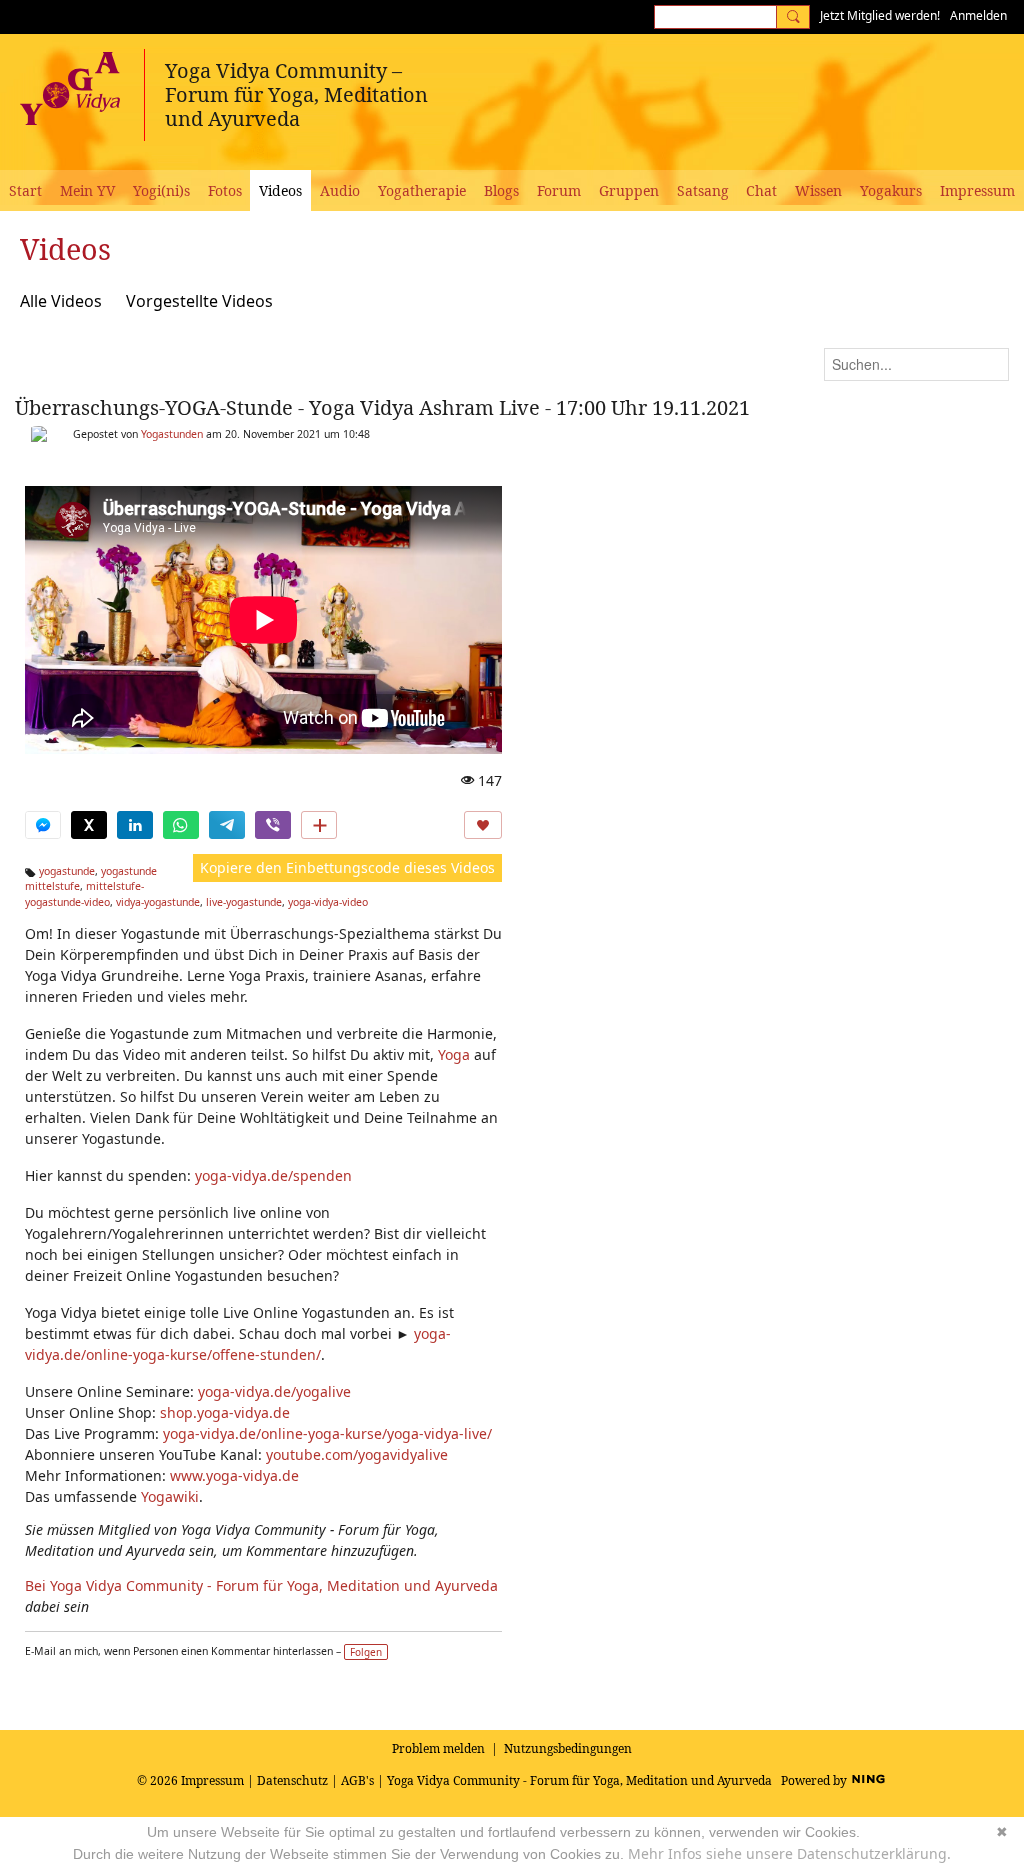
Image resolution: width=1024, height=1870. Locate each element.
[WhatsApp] (181, 825)
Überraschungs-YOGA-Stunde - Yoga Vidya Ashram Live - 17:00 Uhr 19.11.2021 (382, 407)
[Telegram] (227, 825)
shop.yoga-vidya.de (225, 1412)
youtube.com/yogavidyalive (357, 1454)
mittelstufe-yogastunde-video (84, 894)
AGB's (357, 1780)
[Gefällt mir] (483, 825)
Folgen (366, 1652)
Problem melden (438, 1748)
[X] (89, 825)
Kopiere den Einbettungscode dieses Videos (347, 867)
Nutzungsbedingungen (568, 1748)
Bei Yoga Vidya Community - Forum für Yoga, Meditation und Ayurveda (261, 1585)
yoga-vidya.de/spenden (273, 1175)
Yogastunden (172, 434)
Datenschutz (292, 1780)
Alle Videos (61, 301)
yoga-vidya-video (328, 902)
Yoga (454, 1054)
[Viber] (273, 825)
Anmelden (978, 15)
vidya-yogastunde (158, 902)
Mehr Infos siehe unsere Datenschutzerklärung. (789, 1853)
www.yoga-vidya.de (234, 1475)
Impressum (212, 1780)
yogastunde (67, 871)
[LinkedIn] (135, 825)
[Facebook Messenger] (43, 825)
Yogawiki (170, 1496)
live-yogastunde (244, 902)
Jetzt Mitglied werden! (880, 15)
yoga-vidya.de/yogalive (274, 1391)
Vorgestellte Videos (199, 301)
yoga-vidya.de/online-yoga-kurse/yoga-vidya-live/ (327, 1433)
